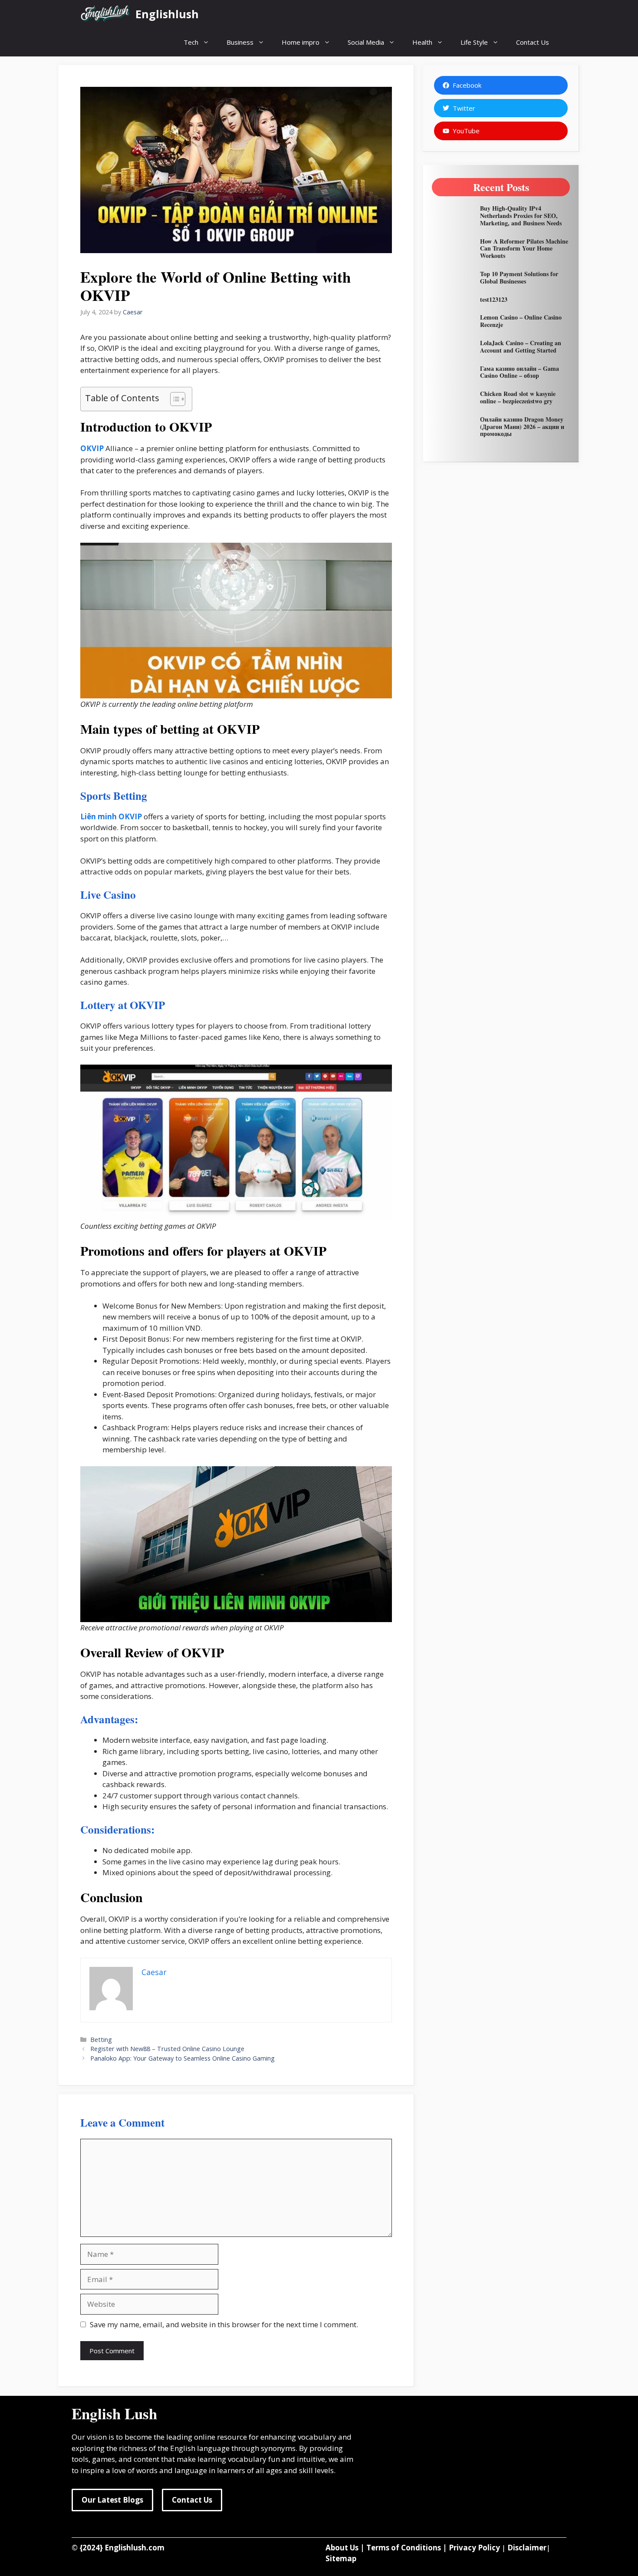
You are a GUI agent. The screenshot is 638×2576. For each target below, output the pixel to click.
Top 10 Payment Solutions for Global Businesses (519, 277)
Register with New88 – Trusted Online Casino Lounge (167, 2049)
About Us (342, 2548)
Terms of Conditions (404, 2548)
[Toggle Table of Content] (173, 399)
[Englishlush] (106, 14)
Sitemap (341, 2558)
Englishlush (167, 14)
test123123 (494, 299)
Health (422, 42)
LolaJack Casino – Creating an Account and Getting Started (521, 346)
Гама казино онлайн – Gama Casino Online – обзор (520, 372)
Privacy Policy (474, 2548)
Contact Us (533, 42)
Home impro (301, 42)
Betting (101, 2040)
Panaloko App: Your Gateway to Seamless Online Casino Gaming (183, 2058)
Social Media (366, 42)
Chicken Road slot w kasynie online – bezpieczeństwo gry (518, 397)
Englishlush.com (135, 2548)
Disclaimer (527, 2548)
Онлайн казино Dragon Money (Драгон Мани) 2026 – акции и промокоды (522, 427)
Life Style (474, 42)
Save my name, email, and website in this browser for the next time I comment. (224, 2324)
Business (240, 42)
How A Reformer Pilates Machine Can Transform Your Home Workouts (524, 249)
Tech (191, 42)
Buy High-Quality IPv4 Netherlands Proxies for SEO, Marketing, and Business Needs (521, 216)
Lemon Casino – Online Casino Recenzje (521, 321)
